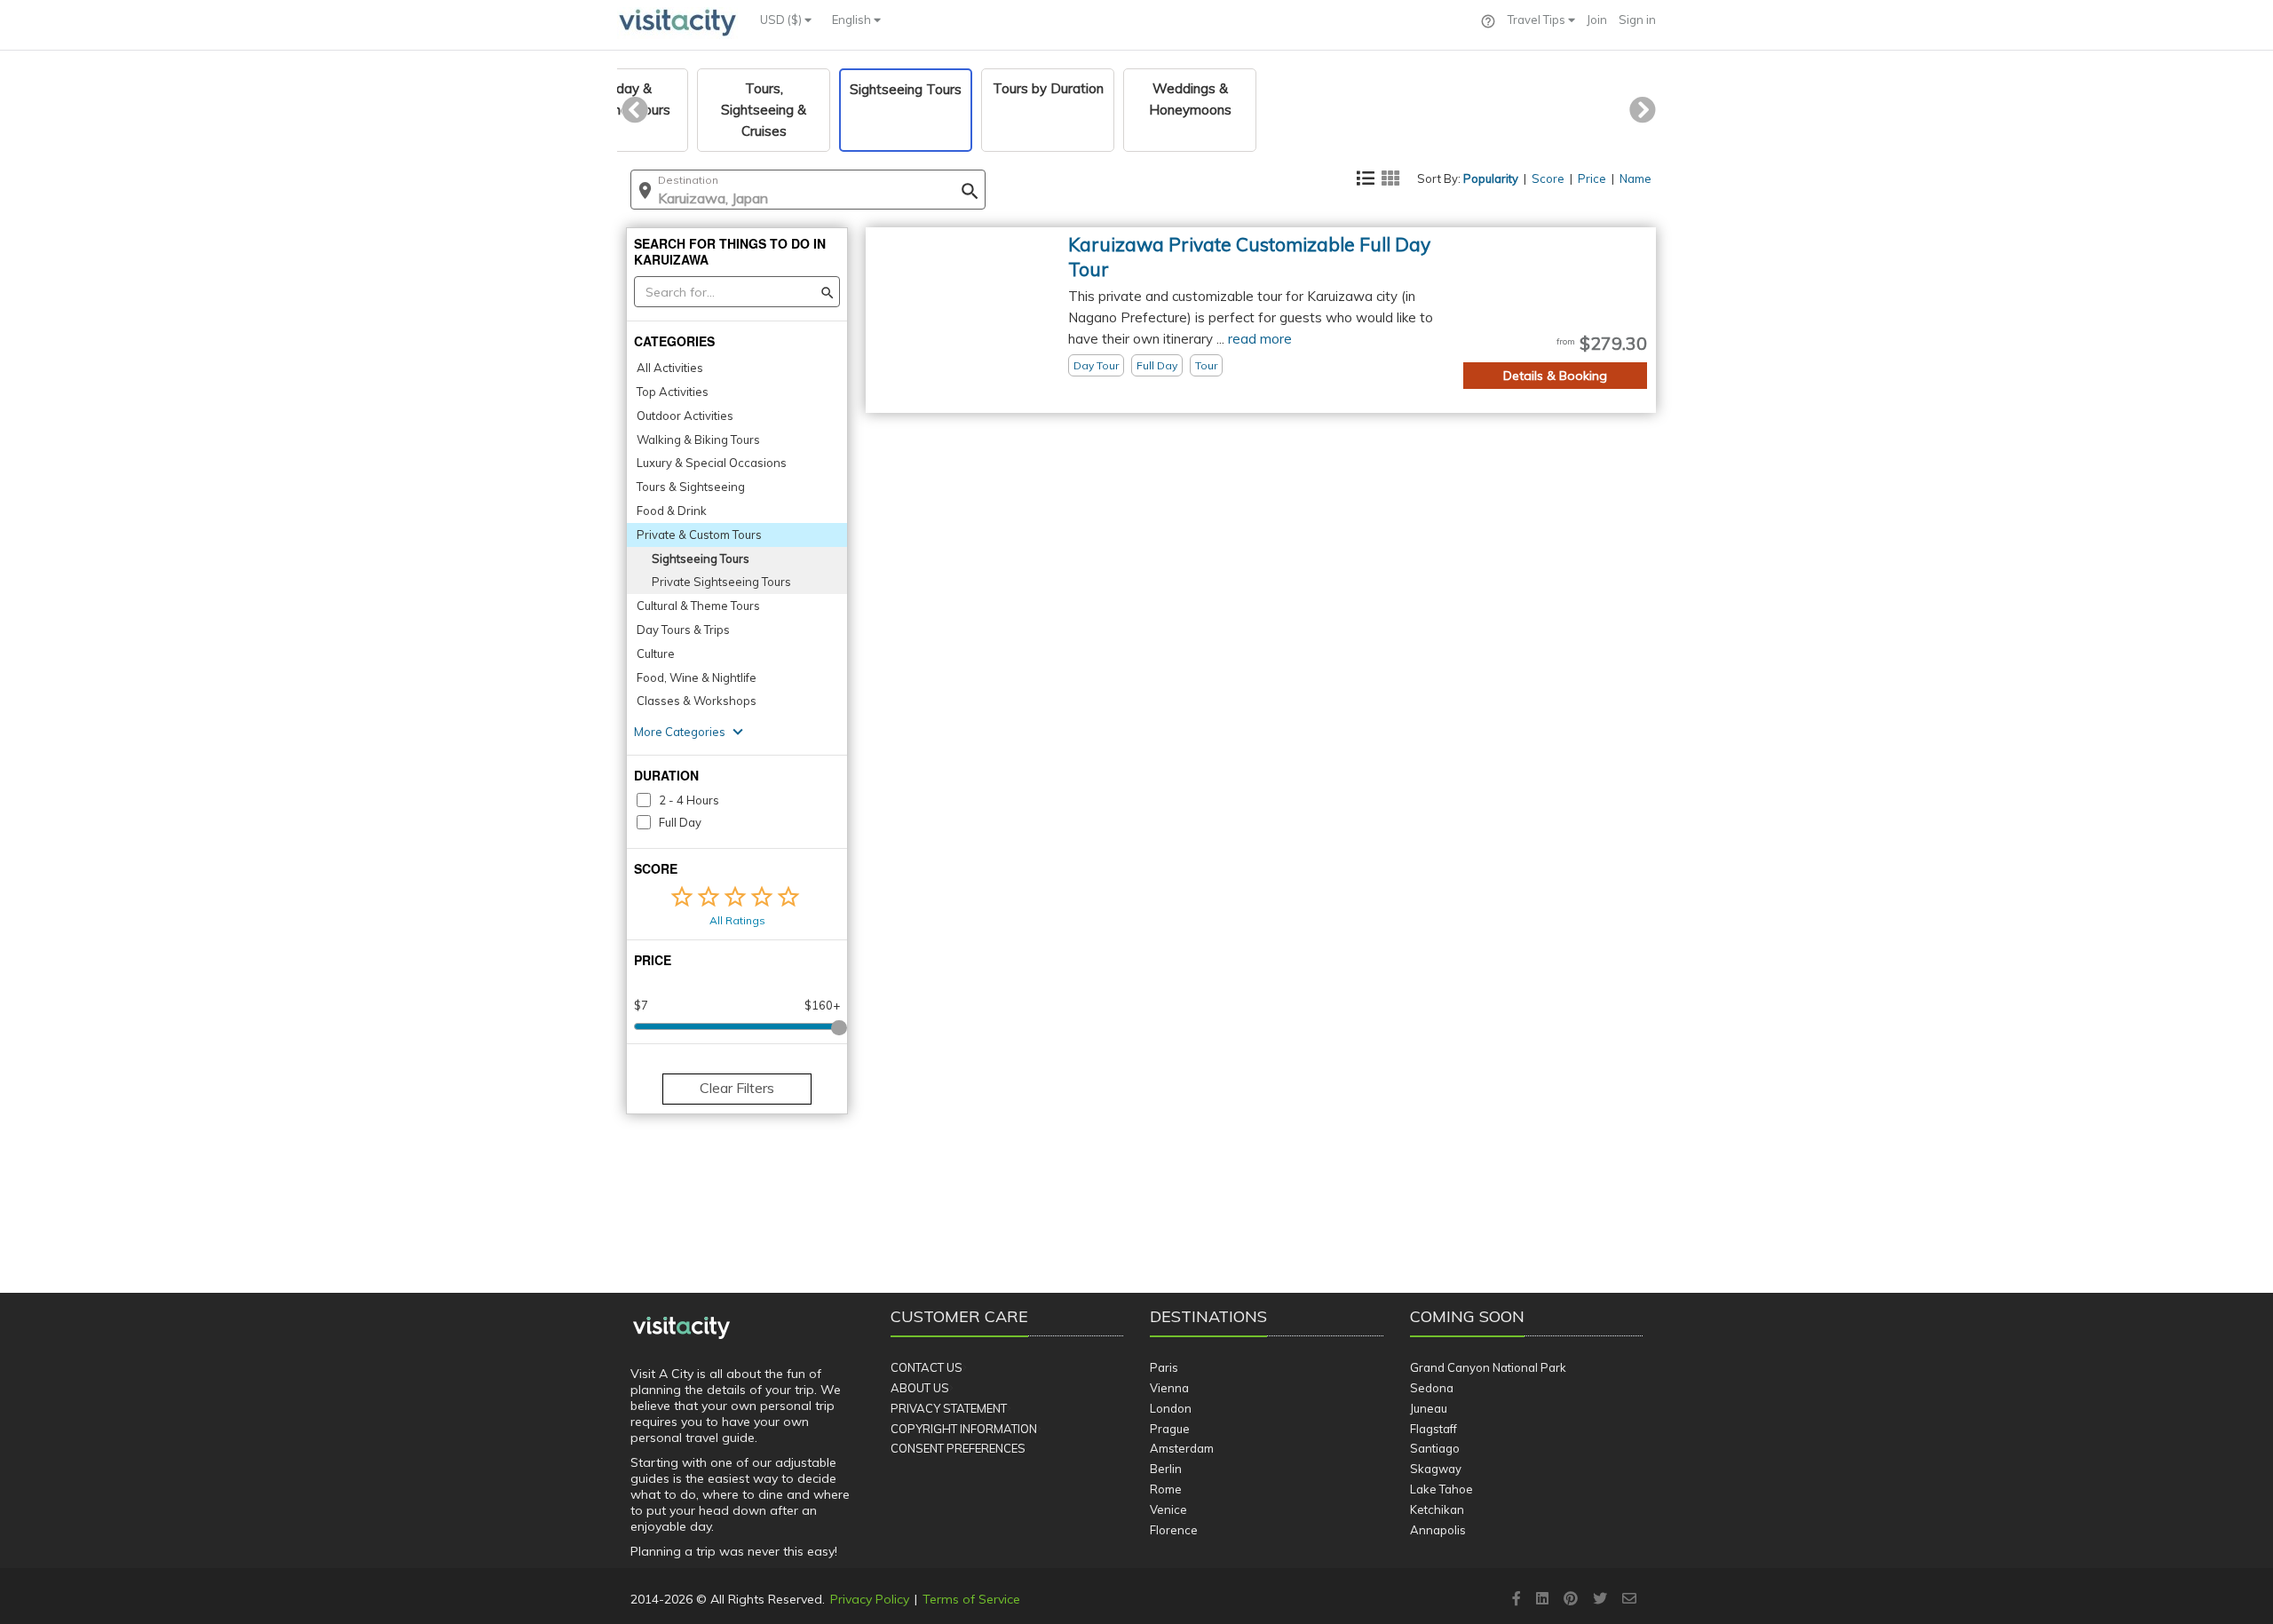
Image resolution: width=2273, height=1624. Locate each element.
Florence (1174, 1530)
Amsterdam (1182, 1448)
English (853, 20)
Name (1635, 178)
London (1171, 1408)
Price (1592, 178)
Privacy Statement (949, 1408)
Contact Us (927, 1367)
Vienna (1169, 1388)
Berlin (1166, 1469)
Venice (1168, 1509)
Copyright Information (964, 1429)
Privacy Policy (870, 1599)
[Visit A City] (681, 1328)
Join (1597, 20)
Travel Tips (1538, 20)
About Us (920, 1388)
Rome (1166, 1489)
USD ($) (782, 20)
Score (1548, 178)
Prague (1170, 1429)
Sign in (1637, 20)
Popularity (1491, 178)
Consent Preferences (958, 1448)
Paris (1164, 1367)
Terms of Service (971, 1599)
